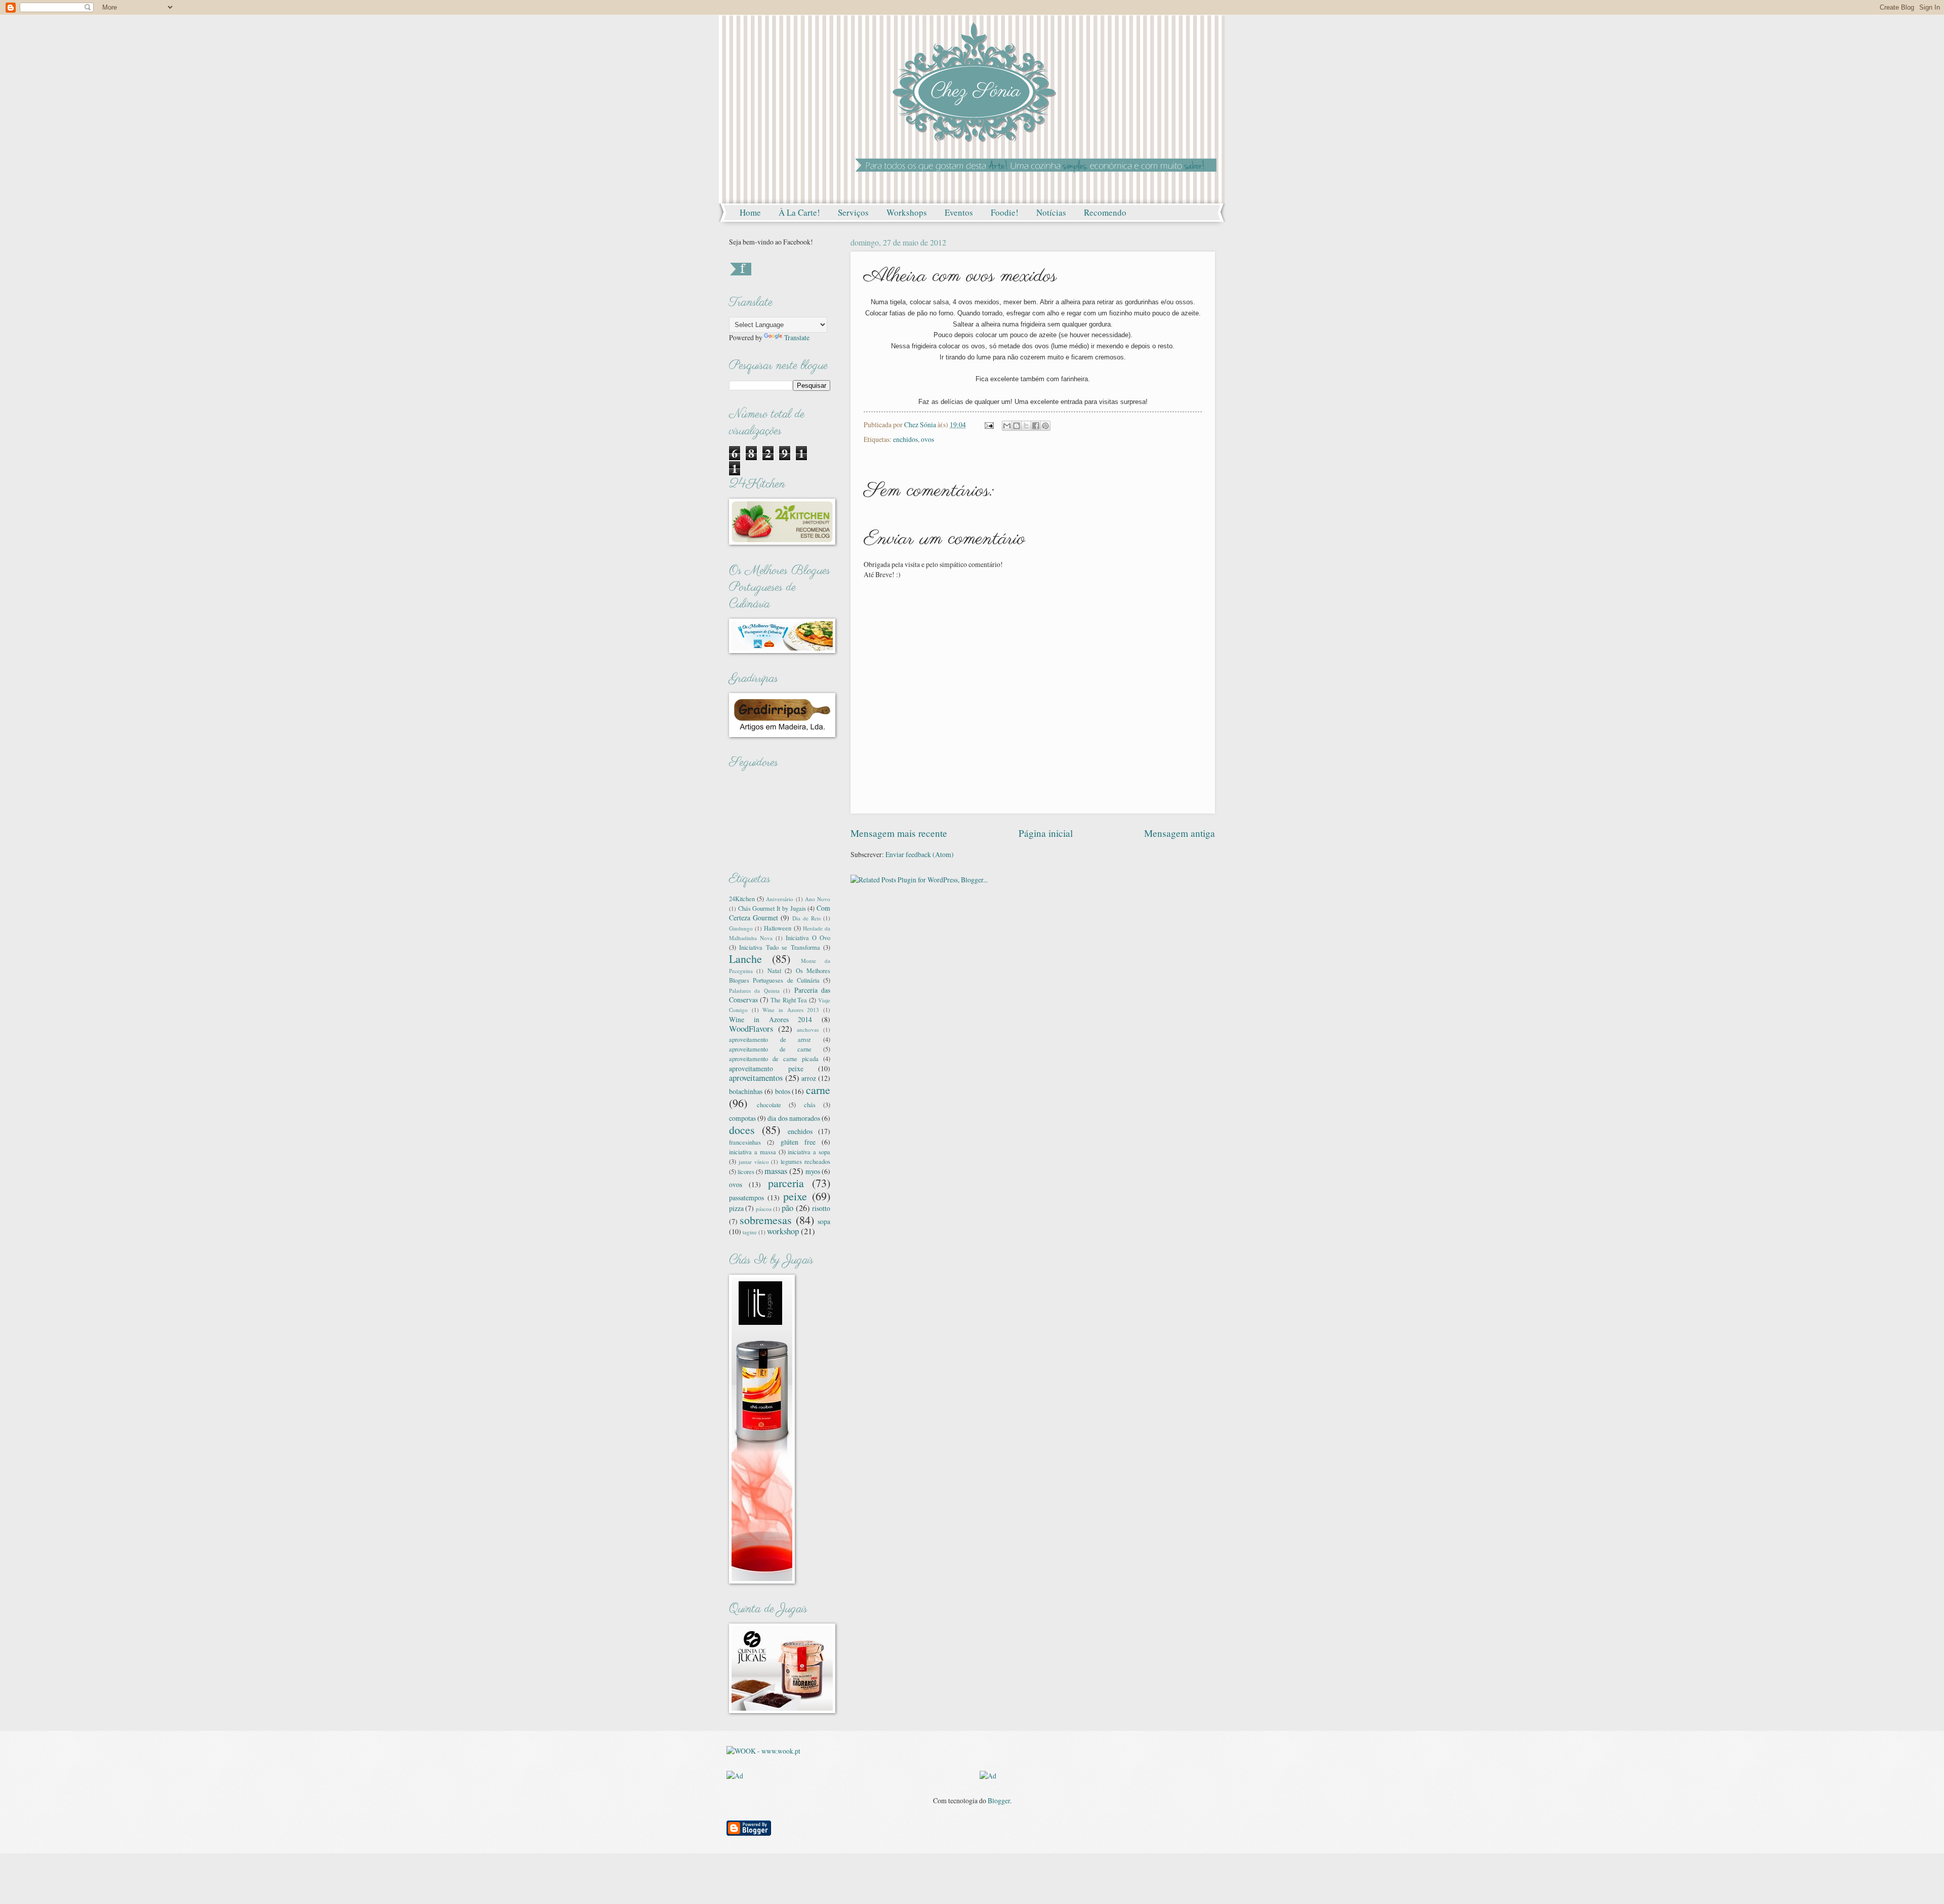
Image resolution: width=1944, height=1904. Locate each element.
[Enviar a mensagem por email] (1007, 426)
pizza (736, 1208)
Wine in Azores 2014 (771, 1019)
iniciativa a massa (753, 1152)
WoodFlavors (751, 1029)
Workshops (907, 212)
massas (776, 1171)
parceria (786, 1183)
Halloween (778, 928)
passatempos (746, 1198)
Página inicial (1046, 833)
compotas (742, 1118)
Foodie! (1005, 212)
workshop (783, 1231)
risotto (821, 1208)
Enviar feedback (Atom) (920, 854)
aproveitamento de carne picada (774, 1059)
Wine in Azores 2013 (791, 1010)
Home (750, 212)
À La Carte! (799, 212)
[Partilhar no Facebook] (1036, 426)
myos (813, 1171)
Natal (774, 970)
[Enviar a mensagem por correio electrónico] (989, 424)
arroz (809, 1078)
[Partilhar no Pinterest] (1045, 426)
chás (810, 1105)
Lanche (745, 959)
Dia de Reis (806, 918)
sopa (824, 1221)
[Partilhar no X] (1026, 426)
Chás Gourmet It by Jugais (772, 908)
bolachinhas (746, 1091)
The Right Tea (789, 1000)
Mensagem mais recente (899, 833)
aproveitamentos (756, 1078)
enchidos (905, 439)
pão (787, 1208)
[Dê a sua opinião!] (1017, 426)
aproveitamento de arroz (770, 1039)
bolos (783, 1091)
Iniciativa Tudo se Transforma (779, 947)
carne (818, 1090)
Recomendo (1105, 212)
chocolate (769, 1105)
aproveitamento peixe (766, 1068)
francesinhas (745, 1142)
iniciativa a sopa (809, 1152)
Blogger (999, 1800)
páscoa (764, 1209)
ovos (927, 439)
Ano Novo (818, 899)
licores (746, 1171)
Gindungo (741, 928)
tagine (750, 1232)
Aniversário (780, 899)
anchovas (808, 1029)
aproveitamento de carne (770, 1049)
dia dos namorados (794, 1118)
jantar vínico (754, 1162)
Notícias (1051, 212)
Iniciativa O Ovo (808, 938)
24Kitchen (742, 899)
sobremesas (766, 1220)
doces (742, 1130)
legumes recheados (805, 1161)
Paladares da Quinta (754, 990)
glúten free (798, 1142)
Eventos (959, 212)
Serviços (853, 212)
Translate (797, 337)
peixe (795, 1196)
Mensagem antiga (1180, 833)
